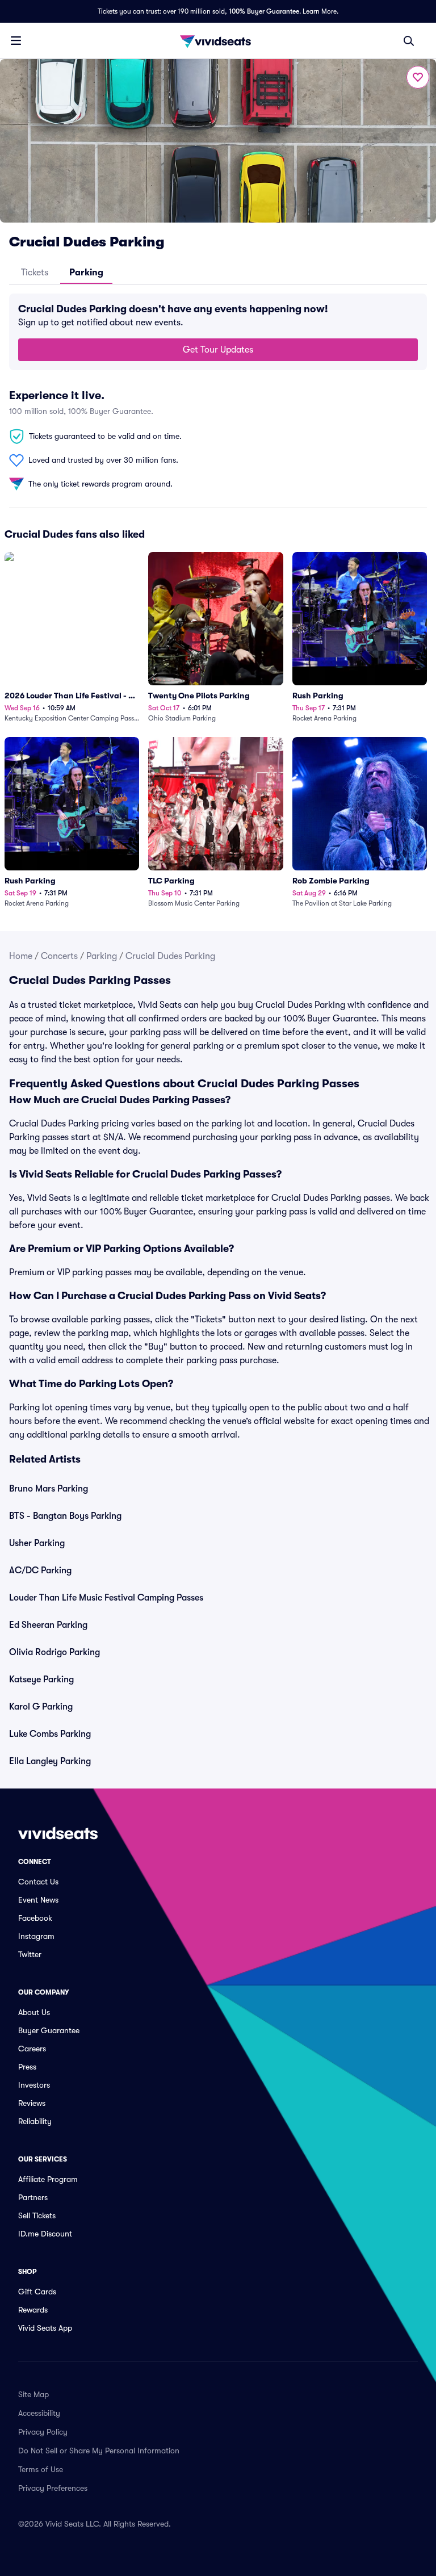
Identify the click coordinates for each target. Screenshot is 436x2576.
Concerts (59, 956)
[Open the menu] (16, 40)
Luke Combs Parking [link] (50, 1734)
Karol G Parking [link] (41, 1707)
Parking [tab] (86, 273)
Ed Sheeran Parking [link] (48, 1625)
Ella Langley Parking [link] (50, 1761)
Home (21, 956)
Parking (102, 956)
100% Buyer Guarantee (264, 11)
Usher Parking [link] (37, 1543)
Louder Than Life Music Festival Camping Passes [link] (106, 1598)
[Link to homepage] (218, 41)
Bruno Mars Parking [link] (49, 1489)
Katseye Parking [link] (41, 1679)
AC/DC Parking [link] (40, 1570)
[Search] (409, 41)
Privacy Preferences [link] (53, 2488)
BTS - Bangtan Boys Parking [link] (65, 1516)
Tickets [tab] (35, 273)
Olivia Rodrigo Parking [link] (54, 1652)
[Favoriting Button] (418, 77)
